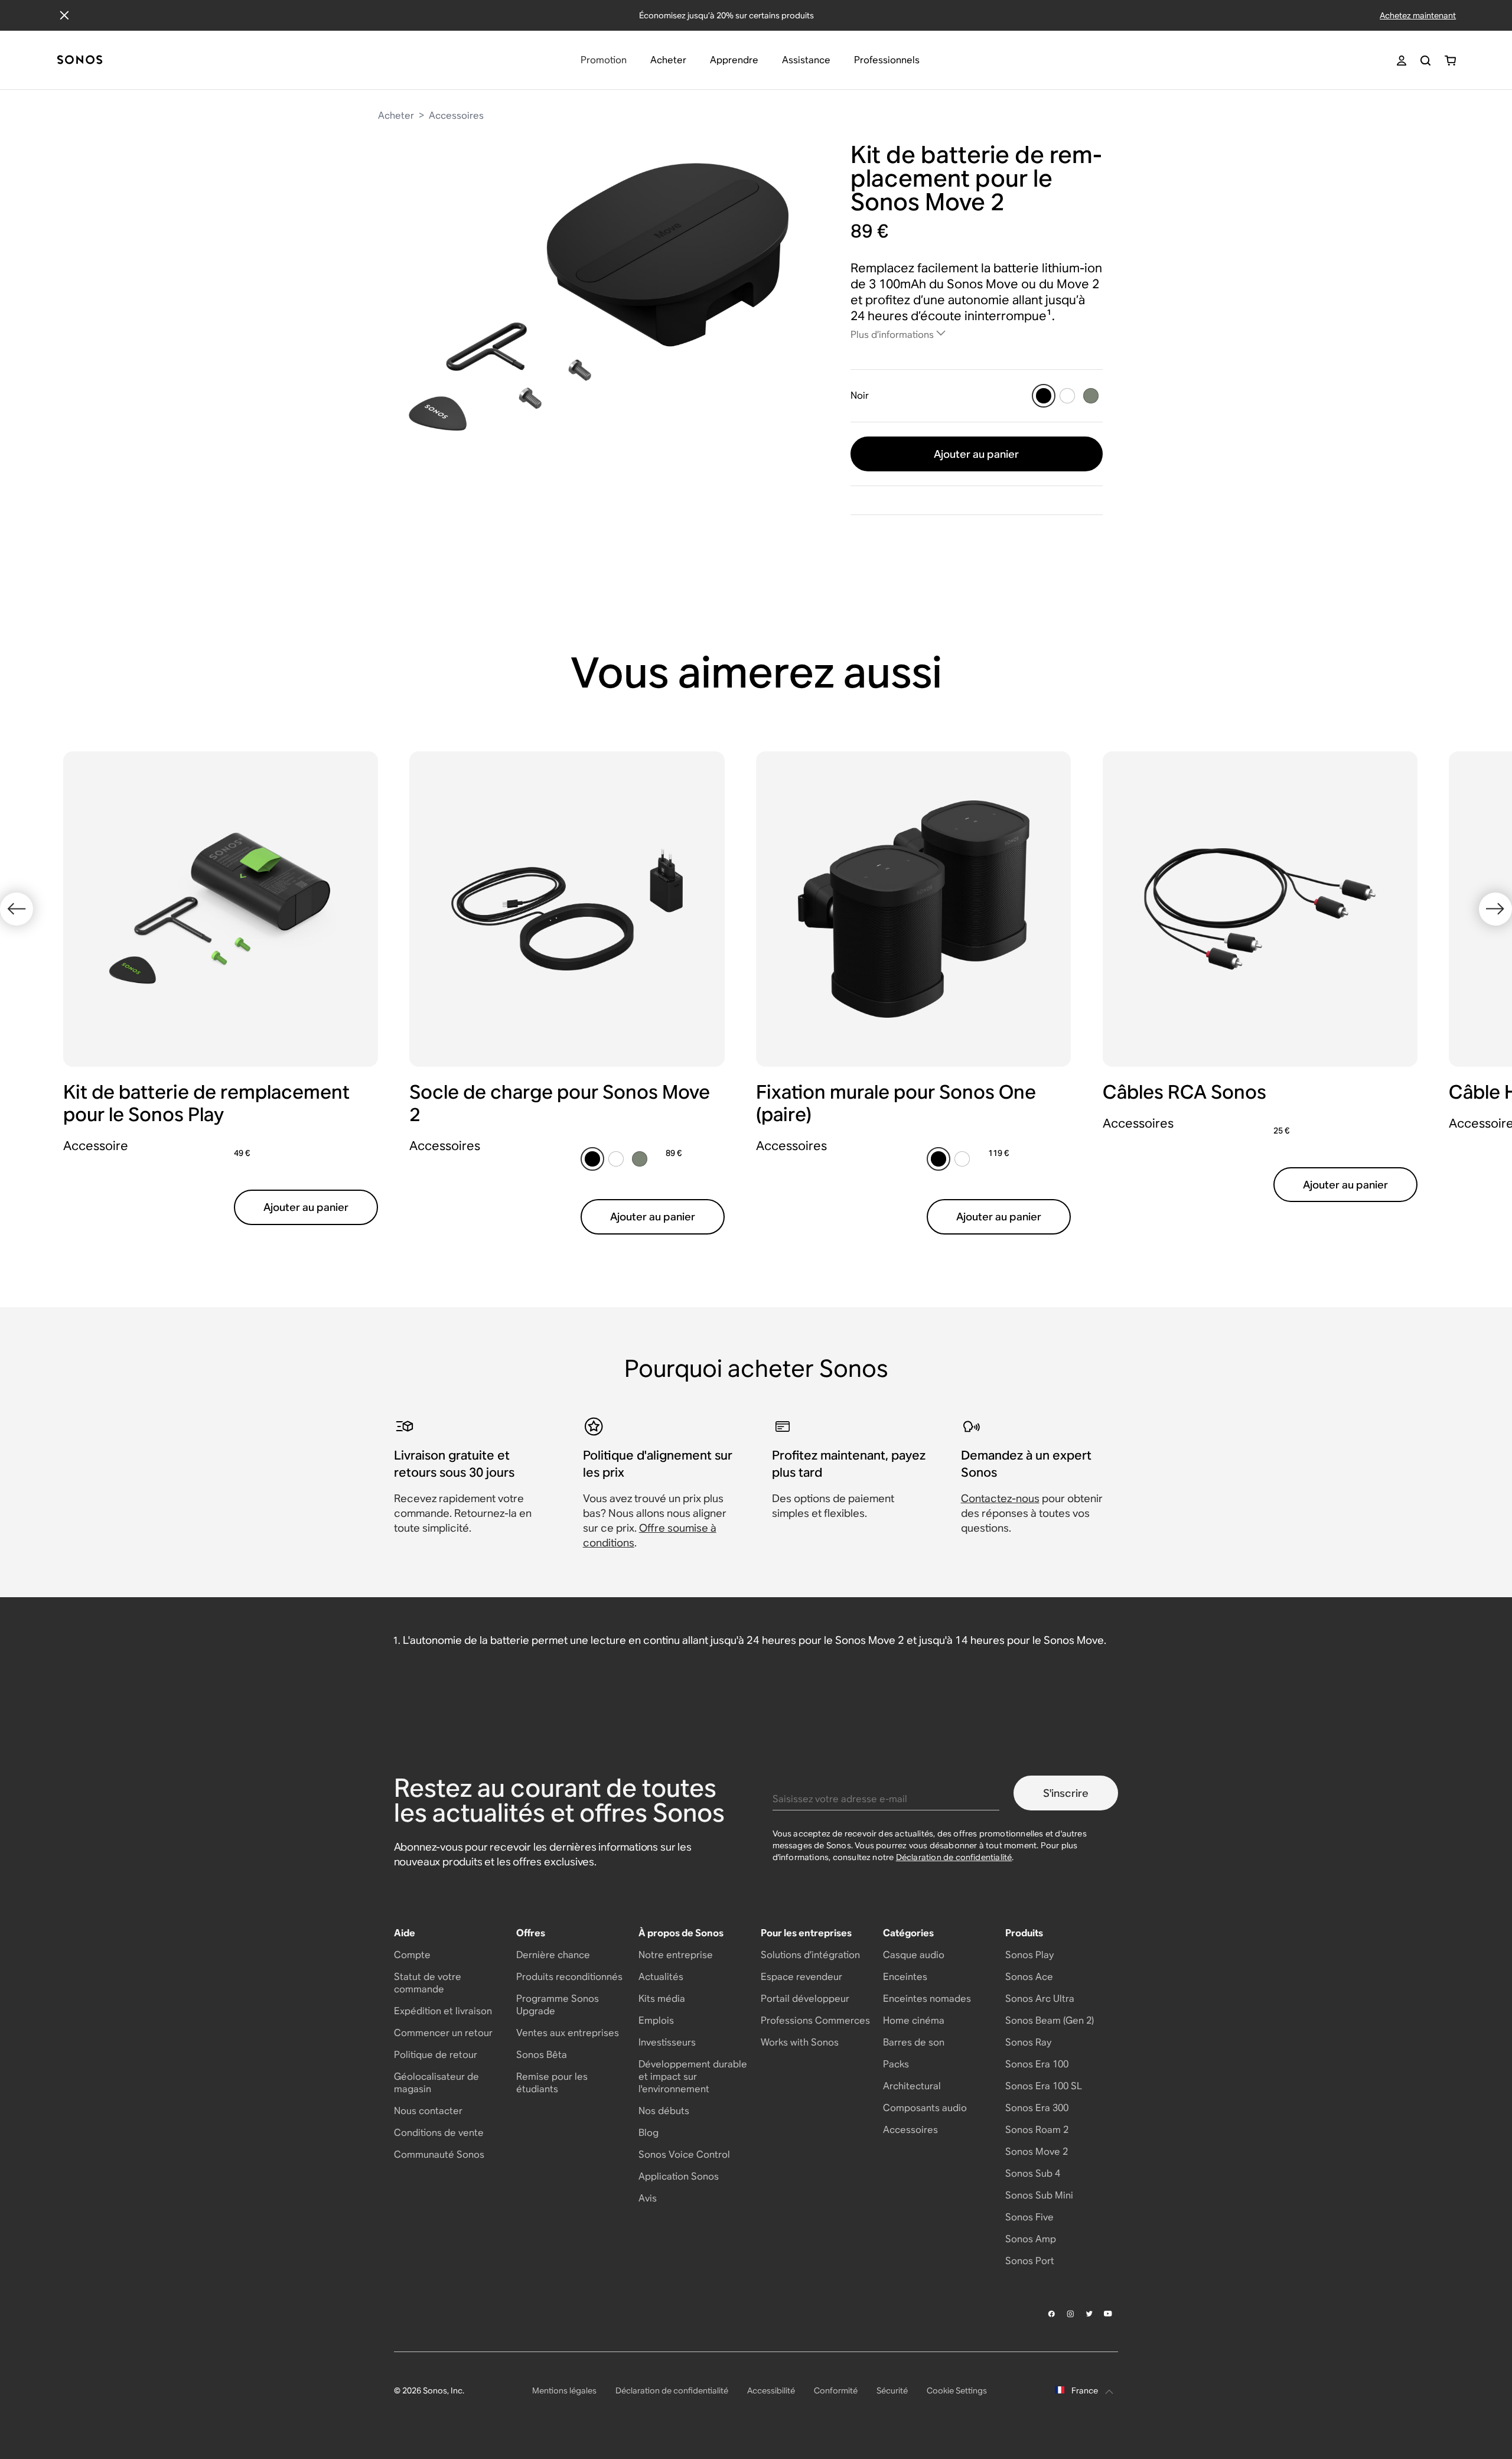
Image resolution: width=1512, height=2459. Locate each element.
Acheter (396, 115)
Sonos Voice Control (684, 2155)
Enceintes (905, 1977)
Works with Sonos (800, 2042)
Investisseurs (667, 2042)
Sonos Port (1030, 2261)
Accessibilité (771, 2390)
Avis (648, 2198)
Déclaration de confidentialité (954, 1857)
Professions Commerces (815, 2020)
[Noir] (1044, 396)
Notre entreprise (676, 1955)
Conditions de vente (439, 2133)
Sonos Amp (1031, 2239)
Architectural (912, 2086)
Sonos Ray (1028, 2042)
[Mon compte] (1402, 61)
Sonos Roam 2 (1037, 2130)
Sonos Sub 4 (1033, 2173)
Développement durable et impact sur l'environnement (693, 2077)
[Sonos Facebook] (1052, 2314)
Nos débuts (664, 2111)
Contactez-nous (1000, 1498)
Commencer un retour (443, 2033)
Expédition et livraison (443, 2011)
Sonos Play (1029, 1955)
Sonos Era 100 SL (1044, 2086)
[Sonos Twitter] (1090, 2314)
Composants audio (925, 2108)
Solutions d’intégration (810, 1955)
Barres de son (914, 2042)
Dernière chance (553, 1955)
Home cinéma (914, 2020)
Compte (412, 1955)
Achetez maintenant (1418, 15)
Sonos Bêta (542, 2055)
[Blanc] (1067, 396)
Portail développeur (805, 1999)
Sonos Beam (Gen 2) (1050, 2020)
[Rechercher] (1425, 61)
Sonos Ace (1029, 1977)
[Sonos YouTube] (1109, 2314)
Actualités (661, 1977)
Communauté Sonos (439, 2155)
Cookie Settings (957, 2390)
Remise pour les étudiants (552, 2083)
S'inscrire (1066, 1793)
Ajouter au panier (976, 454)
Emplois (656, 2020)
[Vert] (1091, 396)
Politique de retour (436, 2055)
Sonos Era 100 (1037, 2064)
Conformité (836, 2390)
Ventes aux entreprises (568, 2033)
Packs (896, 2064)
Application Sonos (679, 2176)
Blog (649, 2133)
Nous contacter (428, 2111)
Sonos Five (1029, 2217)
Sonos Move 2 (1037, 2152)
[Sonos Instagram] (1071, 2314)
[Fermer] (64, 15)
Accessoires (456, 115)
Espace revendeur (801, 1977)
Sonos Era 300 (1037, 2108)
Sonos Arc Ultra (1040, 1999)
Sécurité (892, 2390)
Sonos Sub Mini (1039, 2195)
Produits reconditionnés (569, 1977)
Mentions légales (564, 2390)
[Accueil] (80, 61)
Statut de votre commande (428, 1983)
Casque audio (914, 1955)
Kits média (662, 1999)
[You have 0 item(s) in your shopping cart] (1450, 61)
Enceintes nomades (927, 1999)
